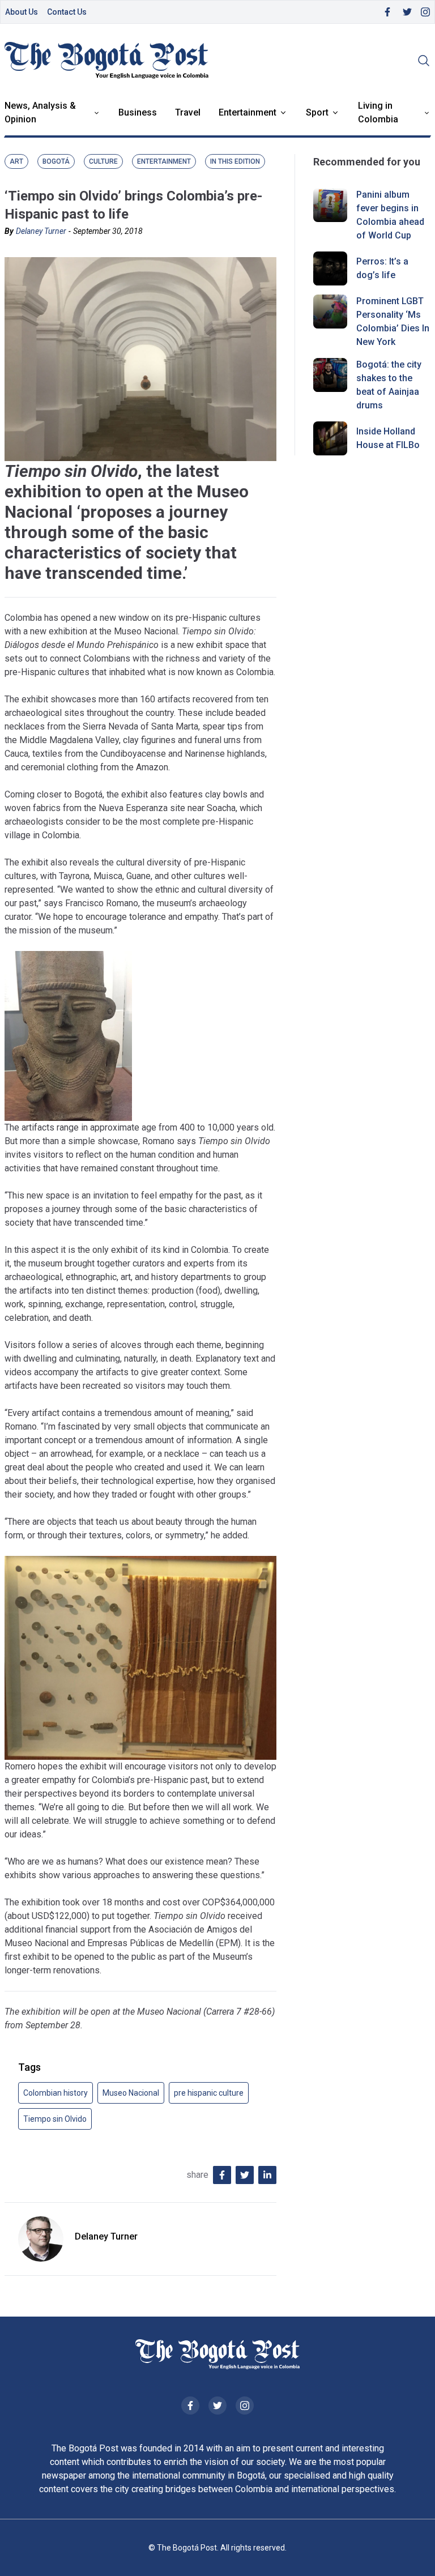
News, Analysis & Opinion (40, 112)
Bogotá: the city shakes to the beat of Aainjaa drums (389, 385)
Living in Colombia (378, 112)
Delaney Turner (41, 231)
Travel (188, 112)
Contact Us (67, 12)
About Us (22, 12)
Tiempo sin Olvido (55, 2119)
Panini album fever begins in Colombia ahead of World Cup (390, 215)
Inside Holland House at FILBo (388, 438)
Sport (317, 112)
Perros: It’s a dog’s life (382, 268)
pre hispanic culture (209, 2093)
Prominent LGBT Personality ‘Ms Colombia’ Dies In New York (393, 321)
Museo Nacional (131, 2093)
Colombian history (56, 2093)
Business (138, 112)
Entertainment (248, 112)
